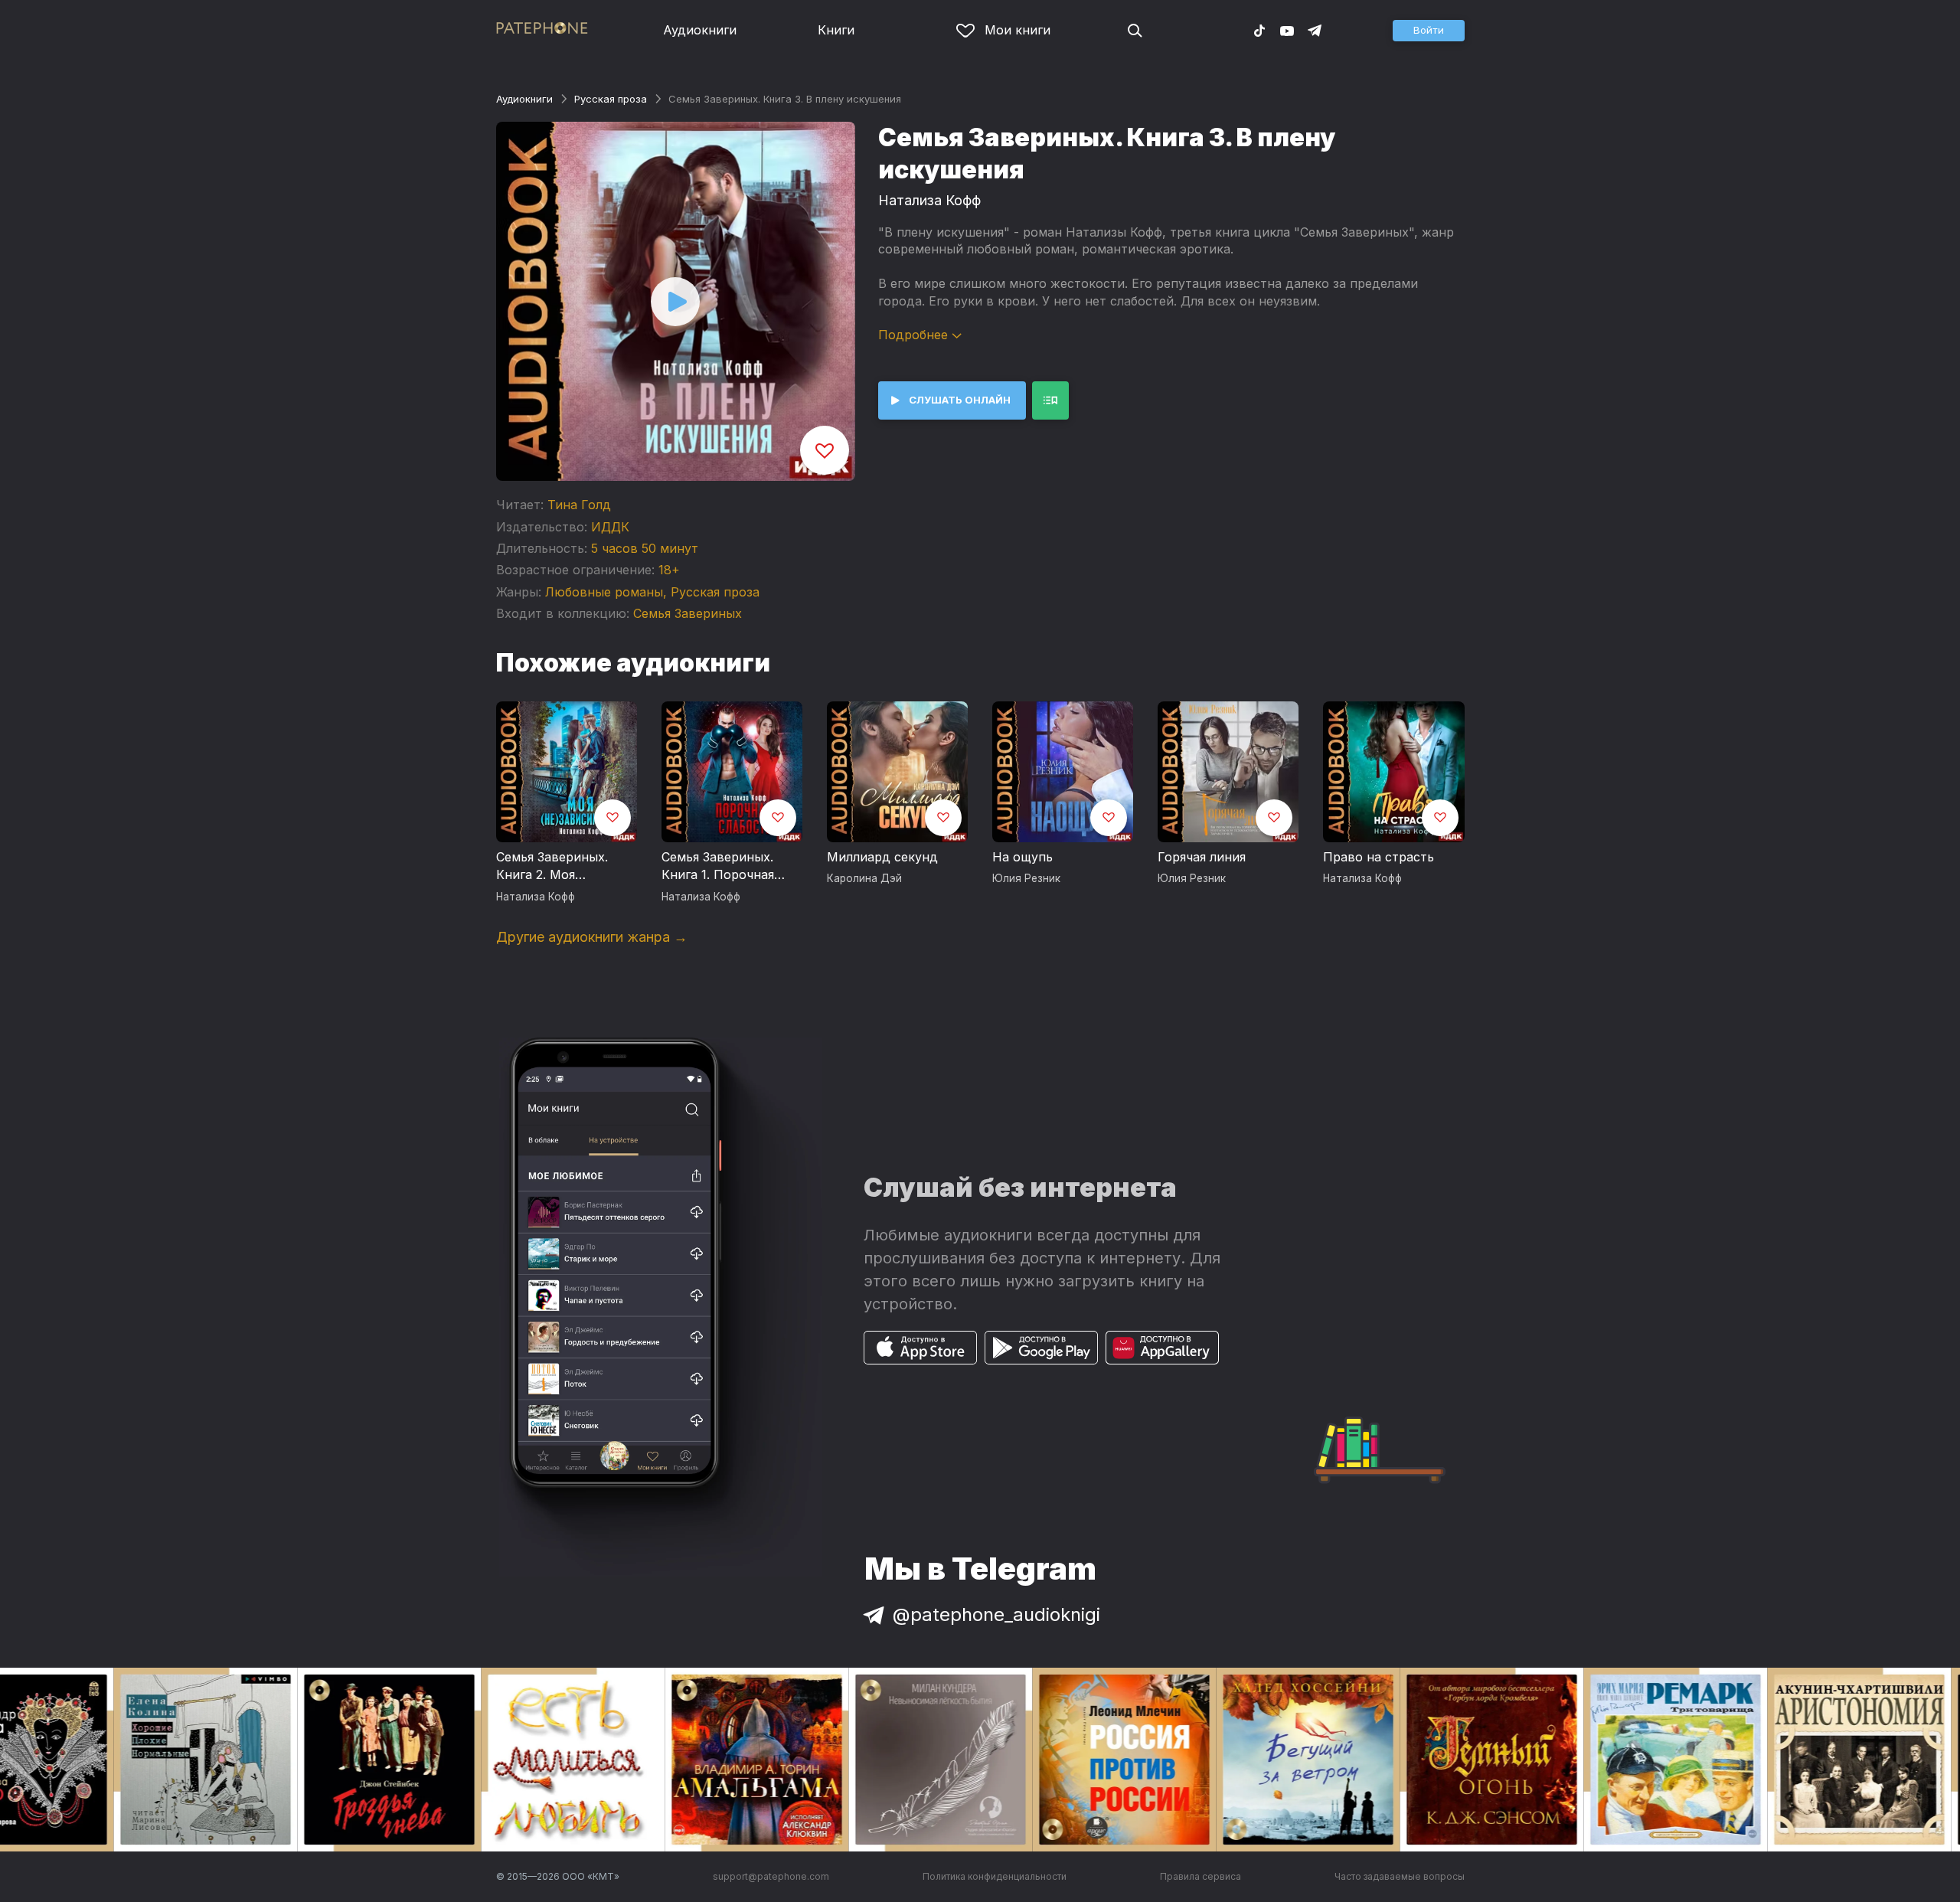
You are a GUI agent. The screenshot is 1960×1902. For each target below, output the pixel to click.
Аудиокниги (700, 30)
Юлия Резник (1026, 878)
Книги (836, 30)
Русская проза (611, 99)
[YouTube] (1287, 30)
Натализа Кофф (929, 200)
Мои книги (1018, 30)
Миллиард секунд (882, 857)
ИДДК (610, 527)
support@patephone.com (771, 1876)
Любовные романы (604, 592)
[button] (1429, 31)
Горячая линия (1202, 857)
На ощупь (1022, 857)
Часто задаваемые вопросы (1400, 1876)
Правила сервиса (1200, 1876)
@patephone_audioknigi (996, 1614)
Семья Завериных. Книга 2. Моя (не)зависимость (552, 867)
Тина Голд (579, 505)
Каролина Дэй (864, 878)
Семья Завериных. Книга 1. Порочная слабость (718, 867)
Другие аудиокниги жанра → (592, 937)
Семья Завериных (688, 613)
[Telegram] (1315, 30)
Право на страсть (1379, 857)
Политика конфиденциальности (995, 1876)
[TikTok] (1259, 30)
